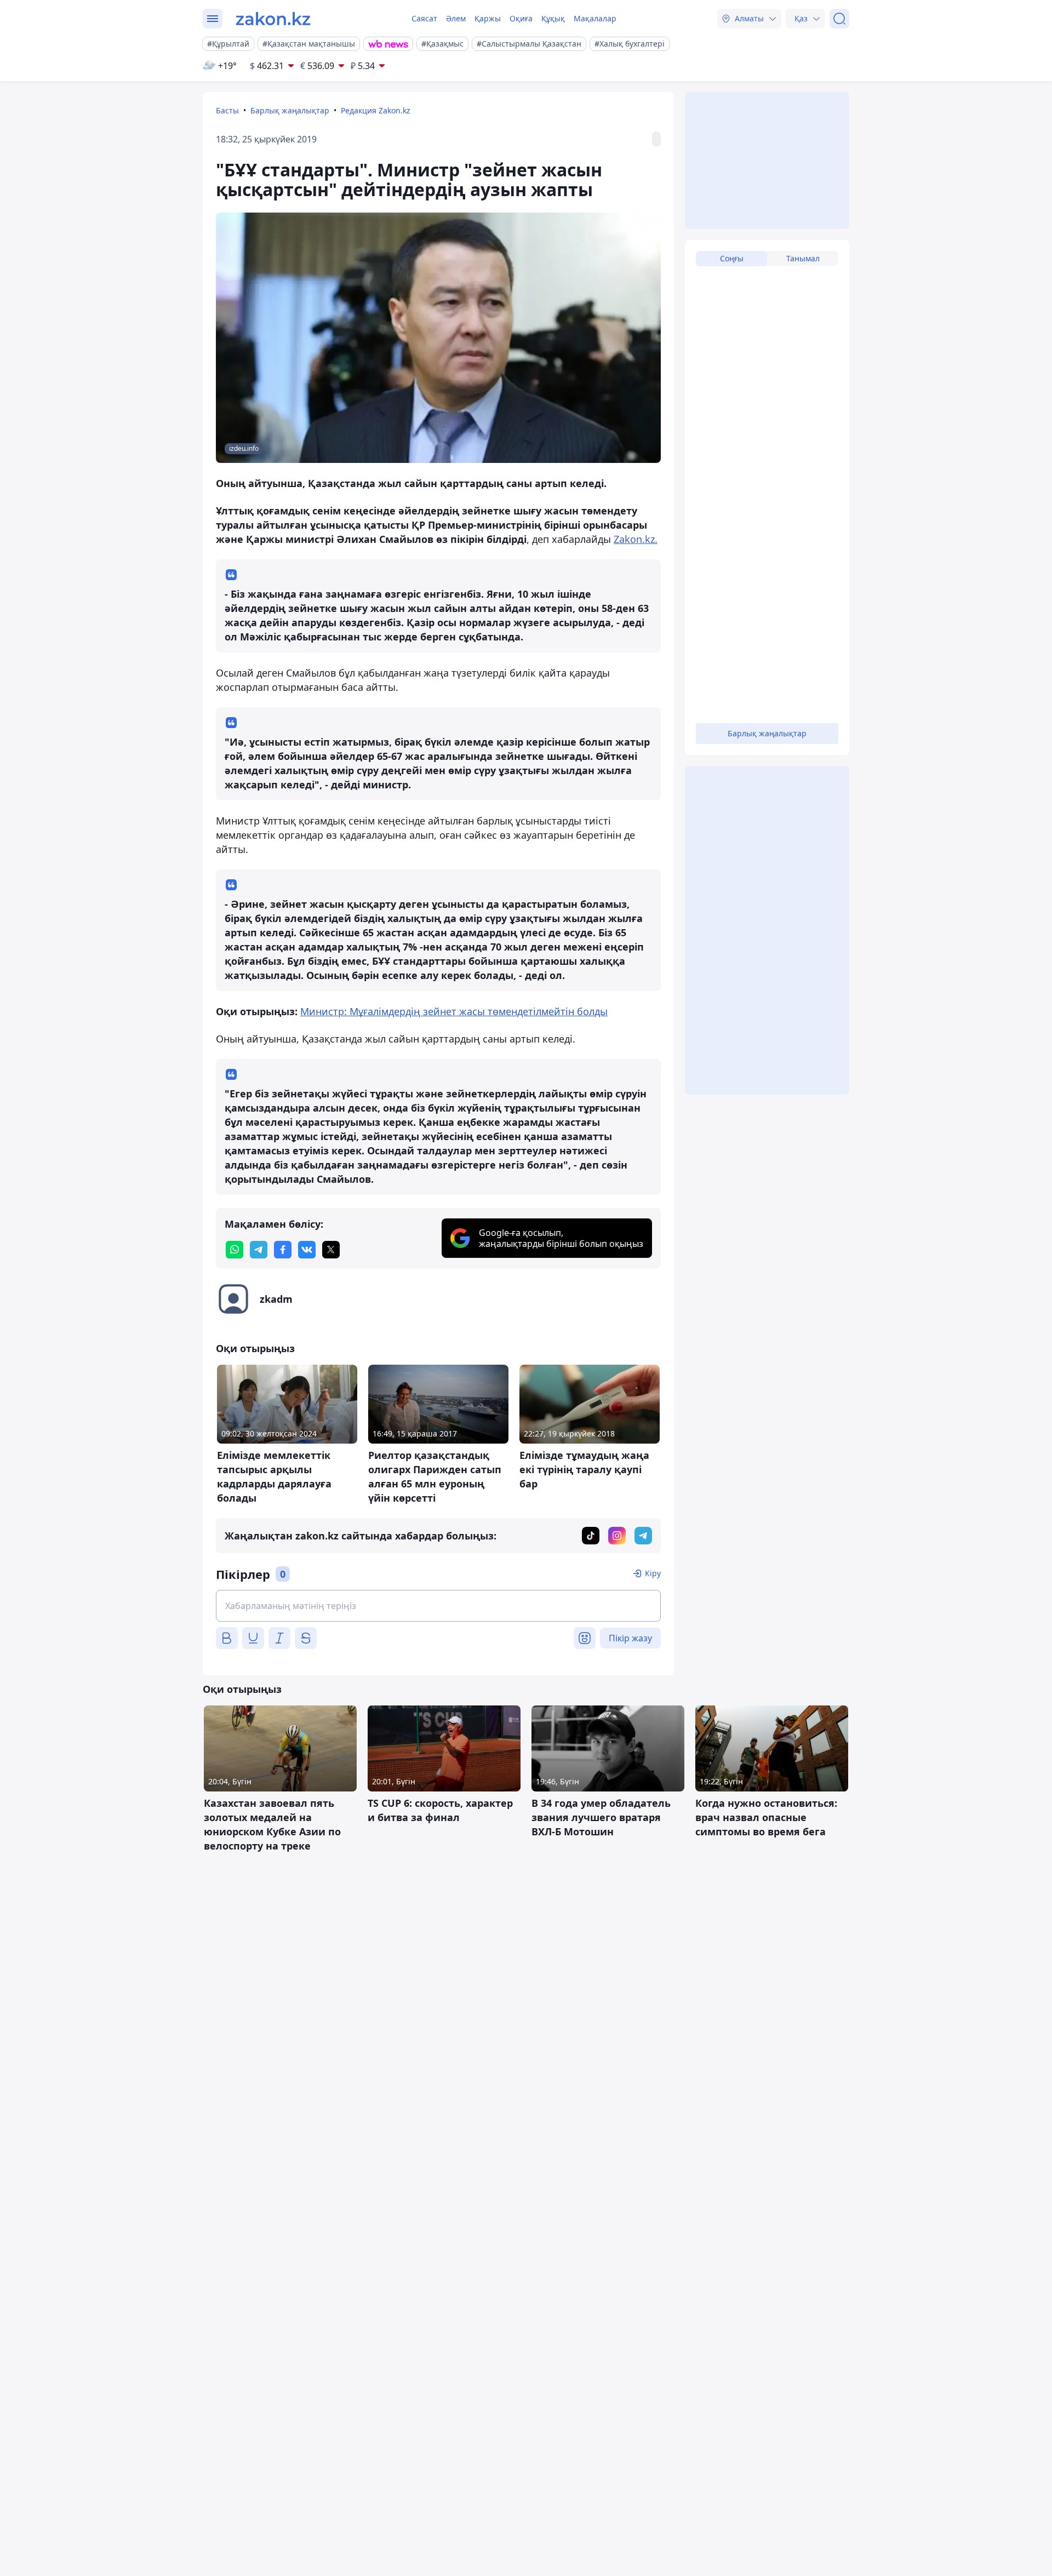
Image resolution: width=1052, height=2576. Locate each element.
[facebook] (283, 1250)
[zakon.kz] (273, 19)
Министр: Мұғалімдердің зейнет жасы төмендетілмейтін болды (454, 1011)
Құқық (553, 18)
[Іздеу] (839, 19)
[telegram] (259, 1250)
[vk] (307, 1250)
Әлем (456, 18)
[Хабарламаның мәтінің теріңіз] (438, 1606)
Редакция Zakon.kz (376, 110)
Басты (227, 110)
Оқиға (521, 18)
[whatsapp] (235, 1250)
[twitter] (331, 1250)
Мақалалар (595, 18)
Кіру (653, 1573)
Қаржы (488, 18)
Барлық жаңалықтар (290, 110)
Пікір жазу (630, 1638)
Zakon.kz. (636, 539)
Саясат (424, 18)
